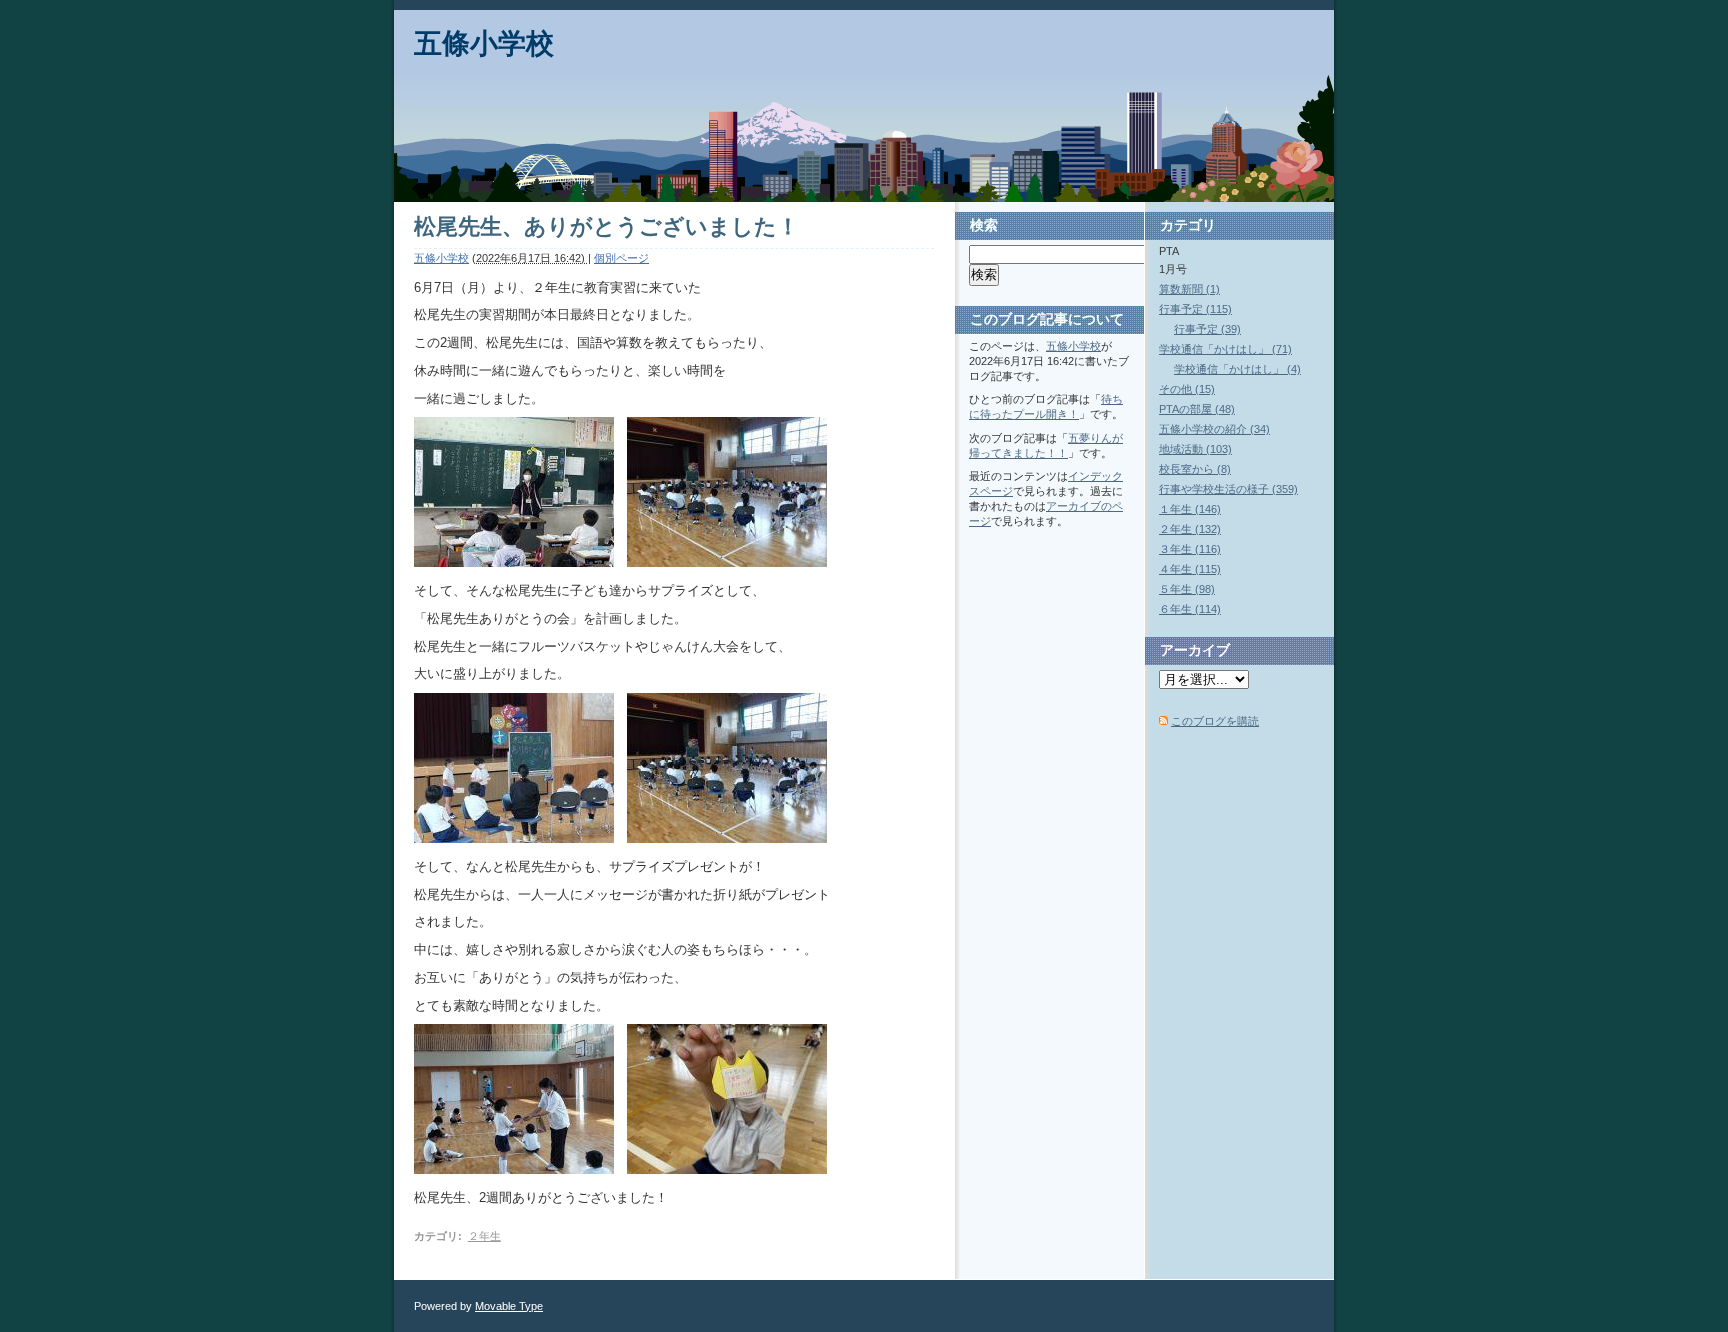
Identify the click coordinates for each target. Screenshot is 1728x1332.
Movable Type (509, 1306)
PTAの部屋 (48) (1197, 409)
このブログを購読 (1215, 721)
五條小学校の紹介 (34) (1214, 429)
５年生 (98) (1187, 589)
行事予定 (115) (1195, 309)
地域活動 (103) (1195, 449)
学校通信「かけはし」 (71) (1225, 349)
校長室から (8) (1195, 469)
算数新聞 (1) (1189, 289)
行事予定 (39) (1207, 329)
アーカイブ (1195, 650)
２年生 (484, 1236)
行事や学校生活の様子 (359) (1228, 489)
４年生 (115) (1190, 569)
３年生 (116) (1190, 549)
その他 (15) (1187, 389)
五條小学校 (484, 43)
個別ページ (621, 258)
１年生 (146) (1190, 509)
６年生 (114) (1190, 609)
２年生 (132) (1190, 529)
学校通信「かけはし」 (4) (1237, 369)
